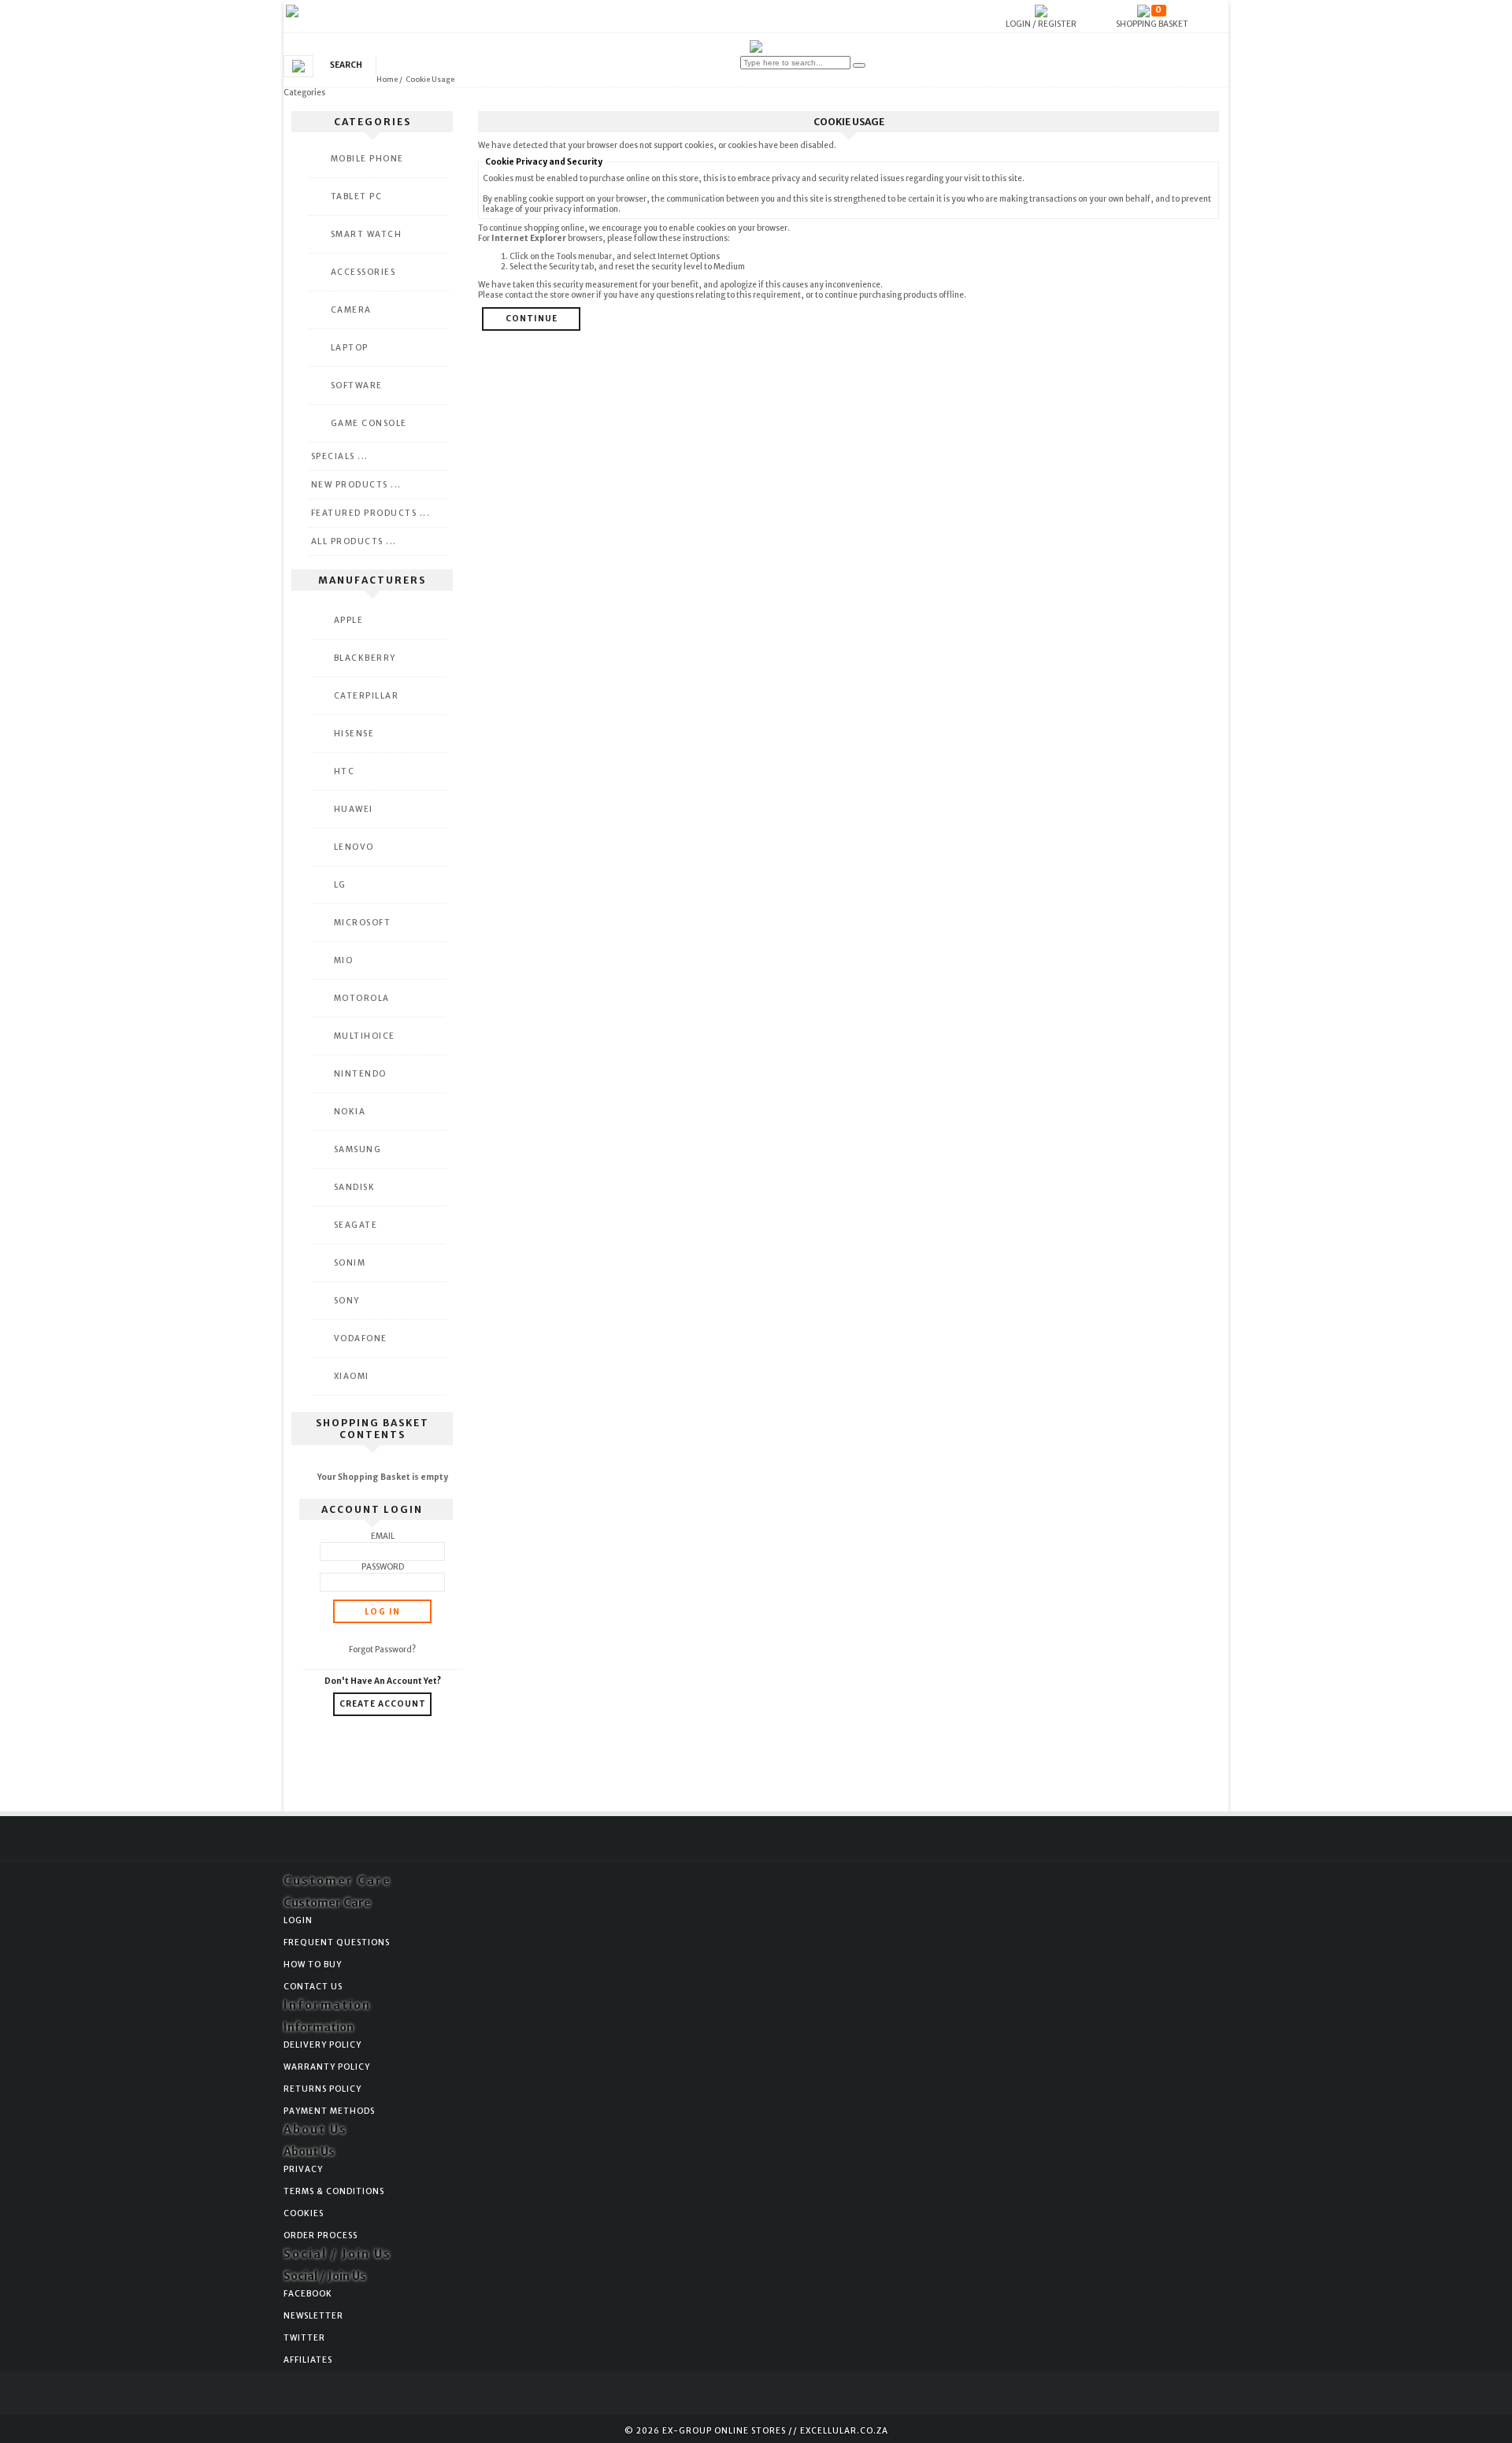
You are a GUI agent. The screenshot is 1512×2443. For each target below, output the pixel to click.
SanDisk (355, 1187)
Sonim (350, 1263)
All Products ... (354, 541)
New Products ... (356, 485)
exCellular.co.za (844, 2431)
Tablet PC (357, 196)
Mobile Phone (367, 159)
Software (357, 386)
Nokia (350, 1112)
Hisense (354, 734)
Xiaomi (352, 1376)
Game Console (369, 423)
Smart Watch (367, 234)
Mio (344, 960)
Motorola (362, 998)
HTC (345, 771)
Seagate (356, 1225)
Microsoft (363, 923)
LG (340, 885)
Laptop (350, 348)
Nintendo (360, 1074)
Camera (351, 310)
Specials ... (340, 456)
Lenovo (354, 847)
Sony (347, 1301)
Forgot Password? (382, 1650)
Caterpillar (367, 696)
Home (387, 79)
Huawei (354, 809)
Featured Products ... (371, 513)
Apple (349, 620)
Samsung (358, 1149)
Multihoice (365, 1036)
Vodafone (361, 1338)
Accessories (363, 272)
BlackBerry (365, 658)
